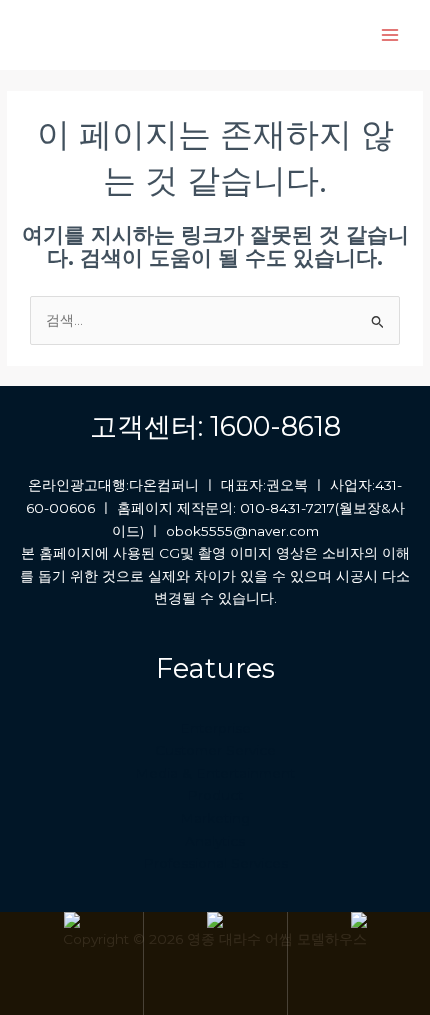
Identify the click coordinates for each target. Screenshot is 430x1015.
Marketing (215, 818)
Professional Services (215, 863)
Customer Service (215, 750)
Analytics (215, 841)
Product (215, 795)
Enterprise (215, 728)
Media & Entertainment (215, 773)
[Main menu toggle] (390, 35)
